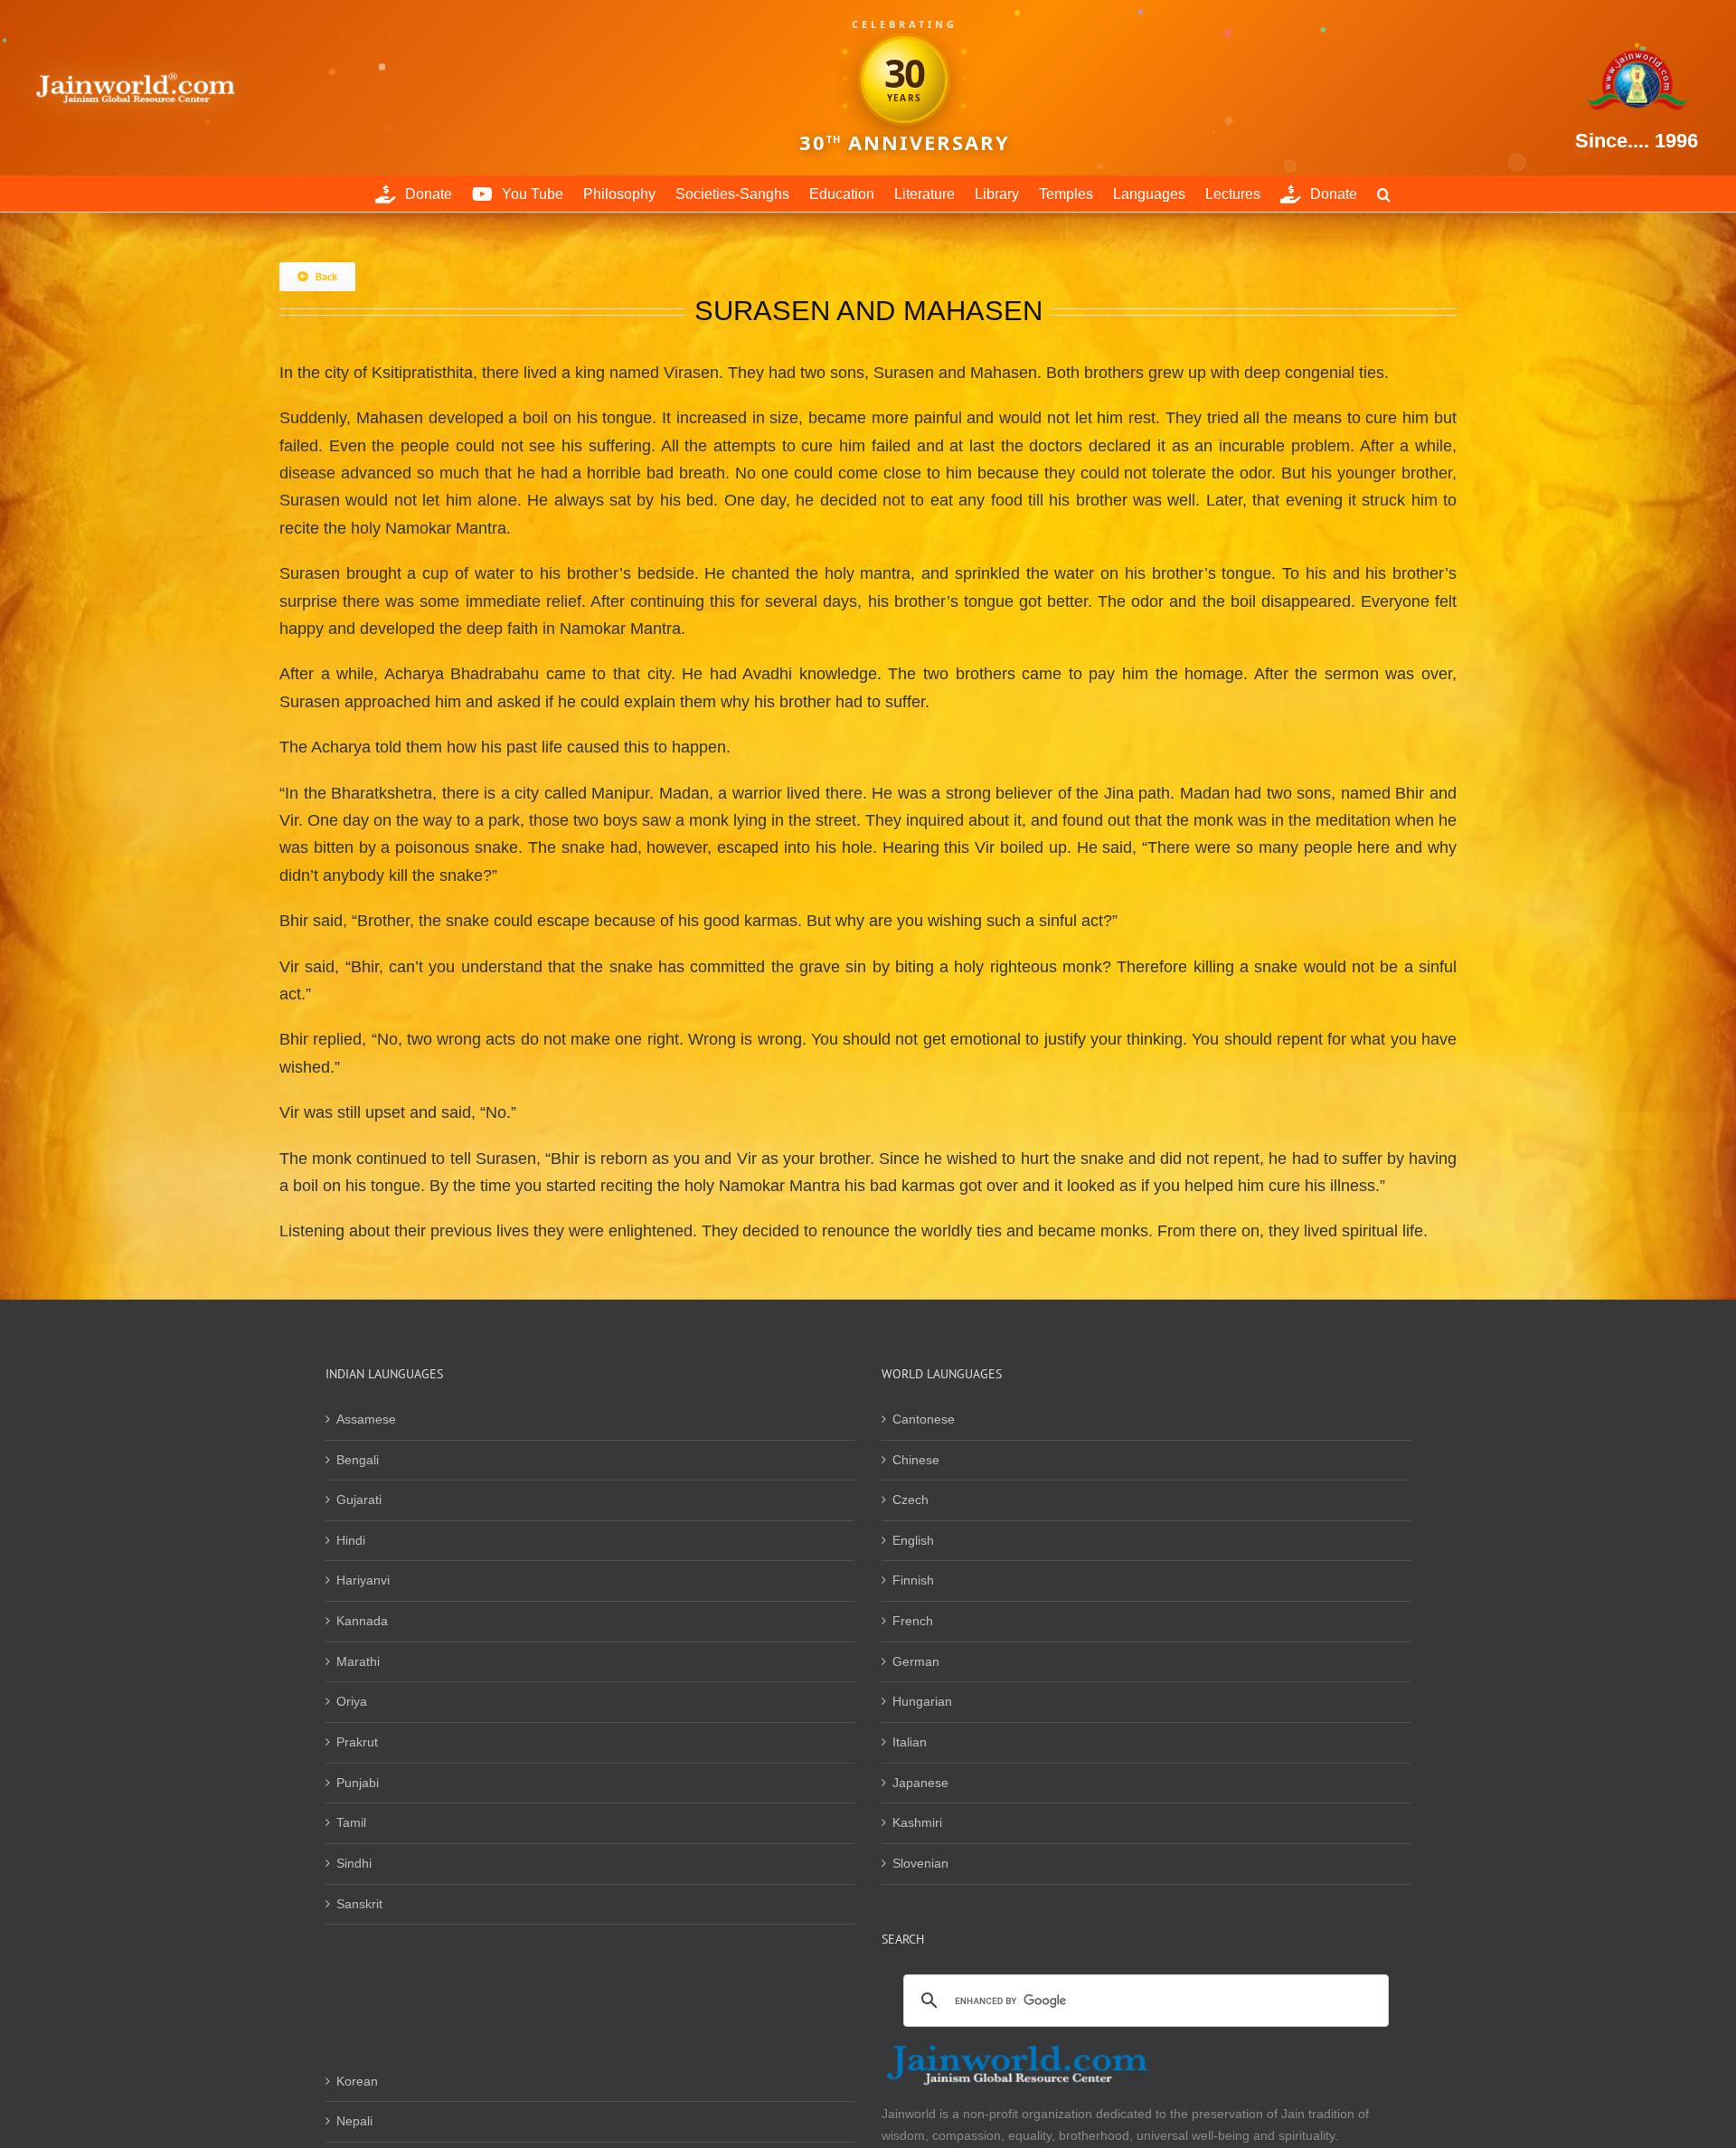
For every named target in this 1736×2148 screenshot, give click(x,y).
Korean (357, 2081)
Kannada (362, 1621)
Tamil (351, 1822)
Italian (910, 1742)
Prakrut (357, 1742)
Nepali (354, 2121)
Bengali (358, 1460)
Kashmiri (917, 1822)
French (913, 1621)
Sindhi (354, 1863)
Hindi (351, 1540)
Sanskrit (359, 1904)
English (913, 1540)
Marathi (358, 1661)
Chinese (916, 1460)
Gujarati (359, 1500)
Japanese (920, 1783)
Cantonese (924, 1419)
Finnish (913, 1580)
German (916, 1661)
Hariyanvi (363, 1580)
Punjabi (358, 1783)
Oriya (352, 1701)
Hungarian (922, 1701)
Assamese (366, 1419)
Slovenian (920, 1863)
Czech (910, 1500)
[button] (1384, 194)
